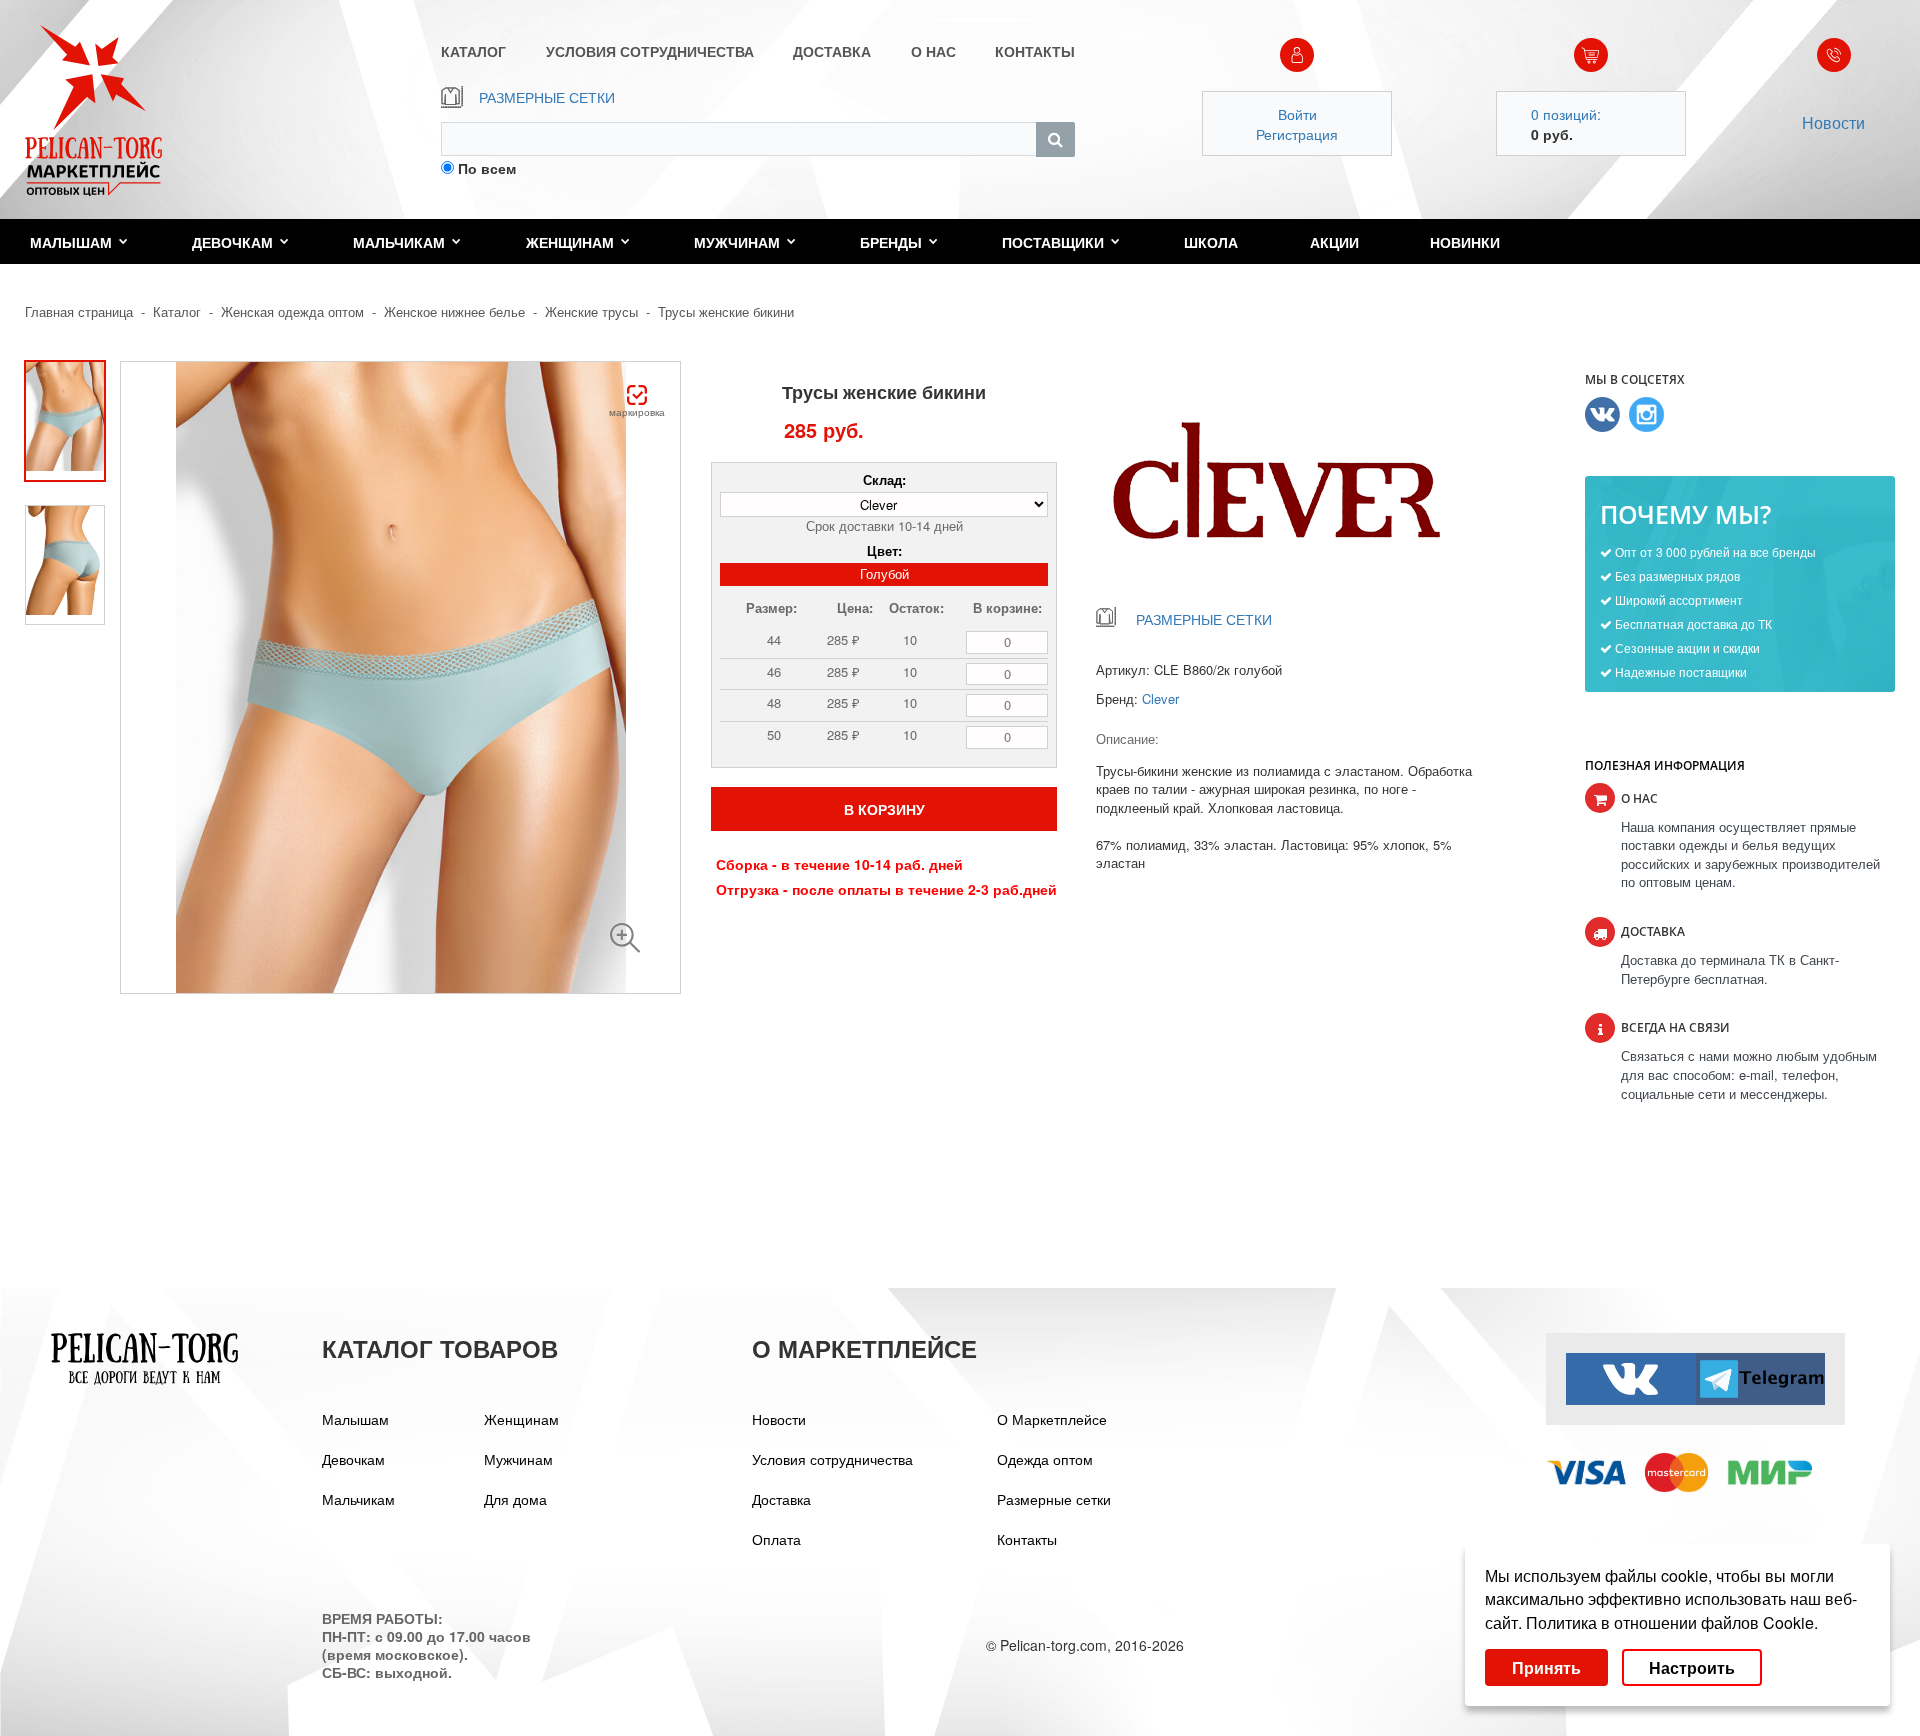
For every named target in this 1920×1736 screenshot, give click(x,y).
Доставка (781, 1499)
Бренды (891, 242)
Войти (1297, 114)
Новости (1833, 122)
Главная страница (79, 311)
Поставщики (1053, 242)
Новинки (1465, 242)
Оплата (776, 1539)
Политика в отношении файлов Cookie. (1672, 1622)
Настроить (1692, 1667)
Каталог (177, 311)
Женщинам (570, 242)
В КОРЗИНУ (884, 809)
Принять (1546, 1667)
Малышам (71, 242)
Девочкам (232, 242)
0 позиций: (1566, 114)
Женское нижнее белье (454, 311)
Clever (1160, 698)
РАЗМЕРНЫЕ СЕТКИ (547, 97)
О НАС (933, 51)
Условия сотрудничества (832, 1459)
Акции (1334, 242)
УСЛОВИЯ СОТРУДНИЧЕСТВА (650, 51)
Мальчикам (399, 242)
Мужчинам (737, 242)
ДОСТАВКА (832, 51)
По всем (487, 168)
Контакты (1027, 1539)
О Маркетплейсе (1052, 1419)
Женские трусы (591, 311)
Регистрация (1297, 134)
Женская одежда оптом (292, 311)
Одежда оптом (1045, 1459)
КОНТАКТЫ (1035, 51)
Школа (1211, 242)
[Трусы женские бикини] (625, 938)
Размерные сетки (1054, 1499)
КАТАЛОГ (473, 51)
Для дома (515, 1499)
